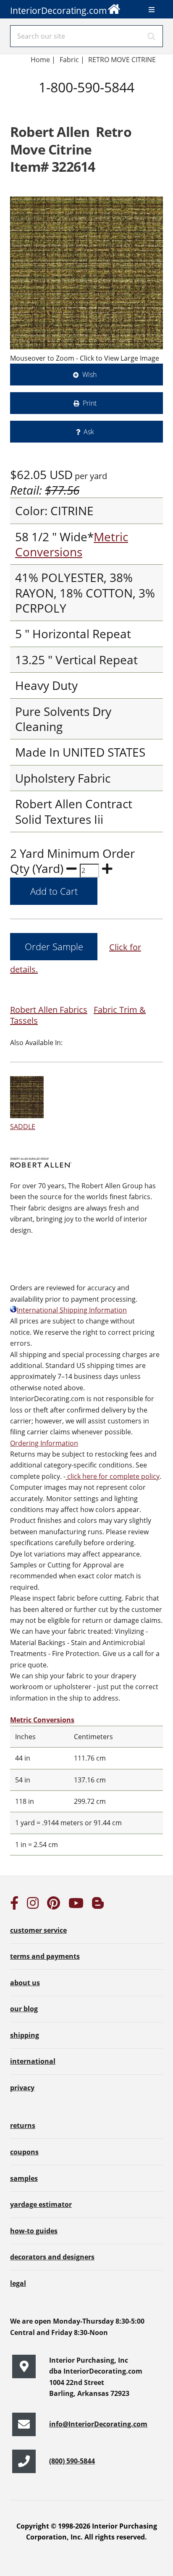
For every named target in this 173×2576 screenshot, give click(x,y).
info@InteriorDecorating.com (98, 2424)
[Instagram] (33, 1905)
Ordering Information (44, 1443)
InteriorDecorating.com (59, 10)
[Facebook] (14, 1905)
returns (23, 2125)
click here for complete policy (113, 1476)
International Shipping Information (72, 1310)
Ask (89, 432)
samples (24, 2178)
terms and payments (45, 1956)
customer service (38, 1930)
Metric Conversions (72, 544)
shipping (25, 2035)
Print (90, 403)
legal (18, 2283)
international (33, 2061)
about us (25, 1983)
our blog (24, 2009)
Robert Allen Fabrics (49, 1010)
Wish (89, 375)
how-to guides (34, 2231)
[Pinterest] (54, 1905)
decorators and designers (52, 2257)
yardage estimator (41, 2204)
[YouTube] (76, 1905)
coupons (24, 2152)
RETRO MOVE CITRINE (122, 60)
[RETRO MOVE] (86, 273)
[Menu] (152, 10)
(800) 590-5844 (72, 2461)
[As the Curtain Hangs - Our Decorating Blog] (98, 1905)
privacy (22, 2088)
